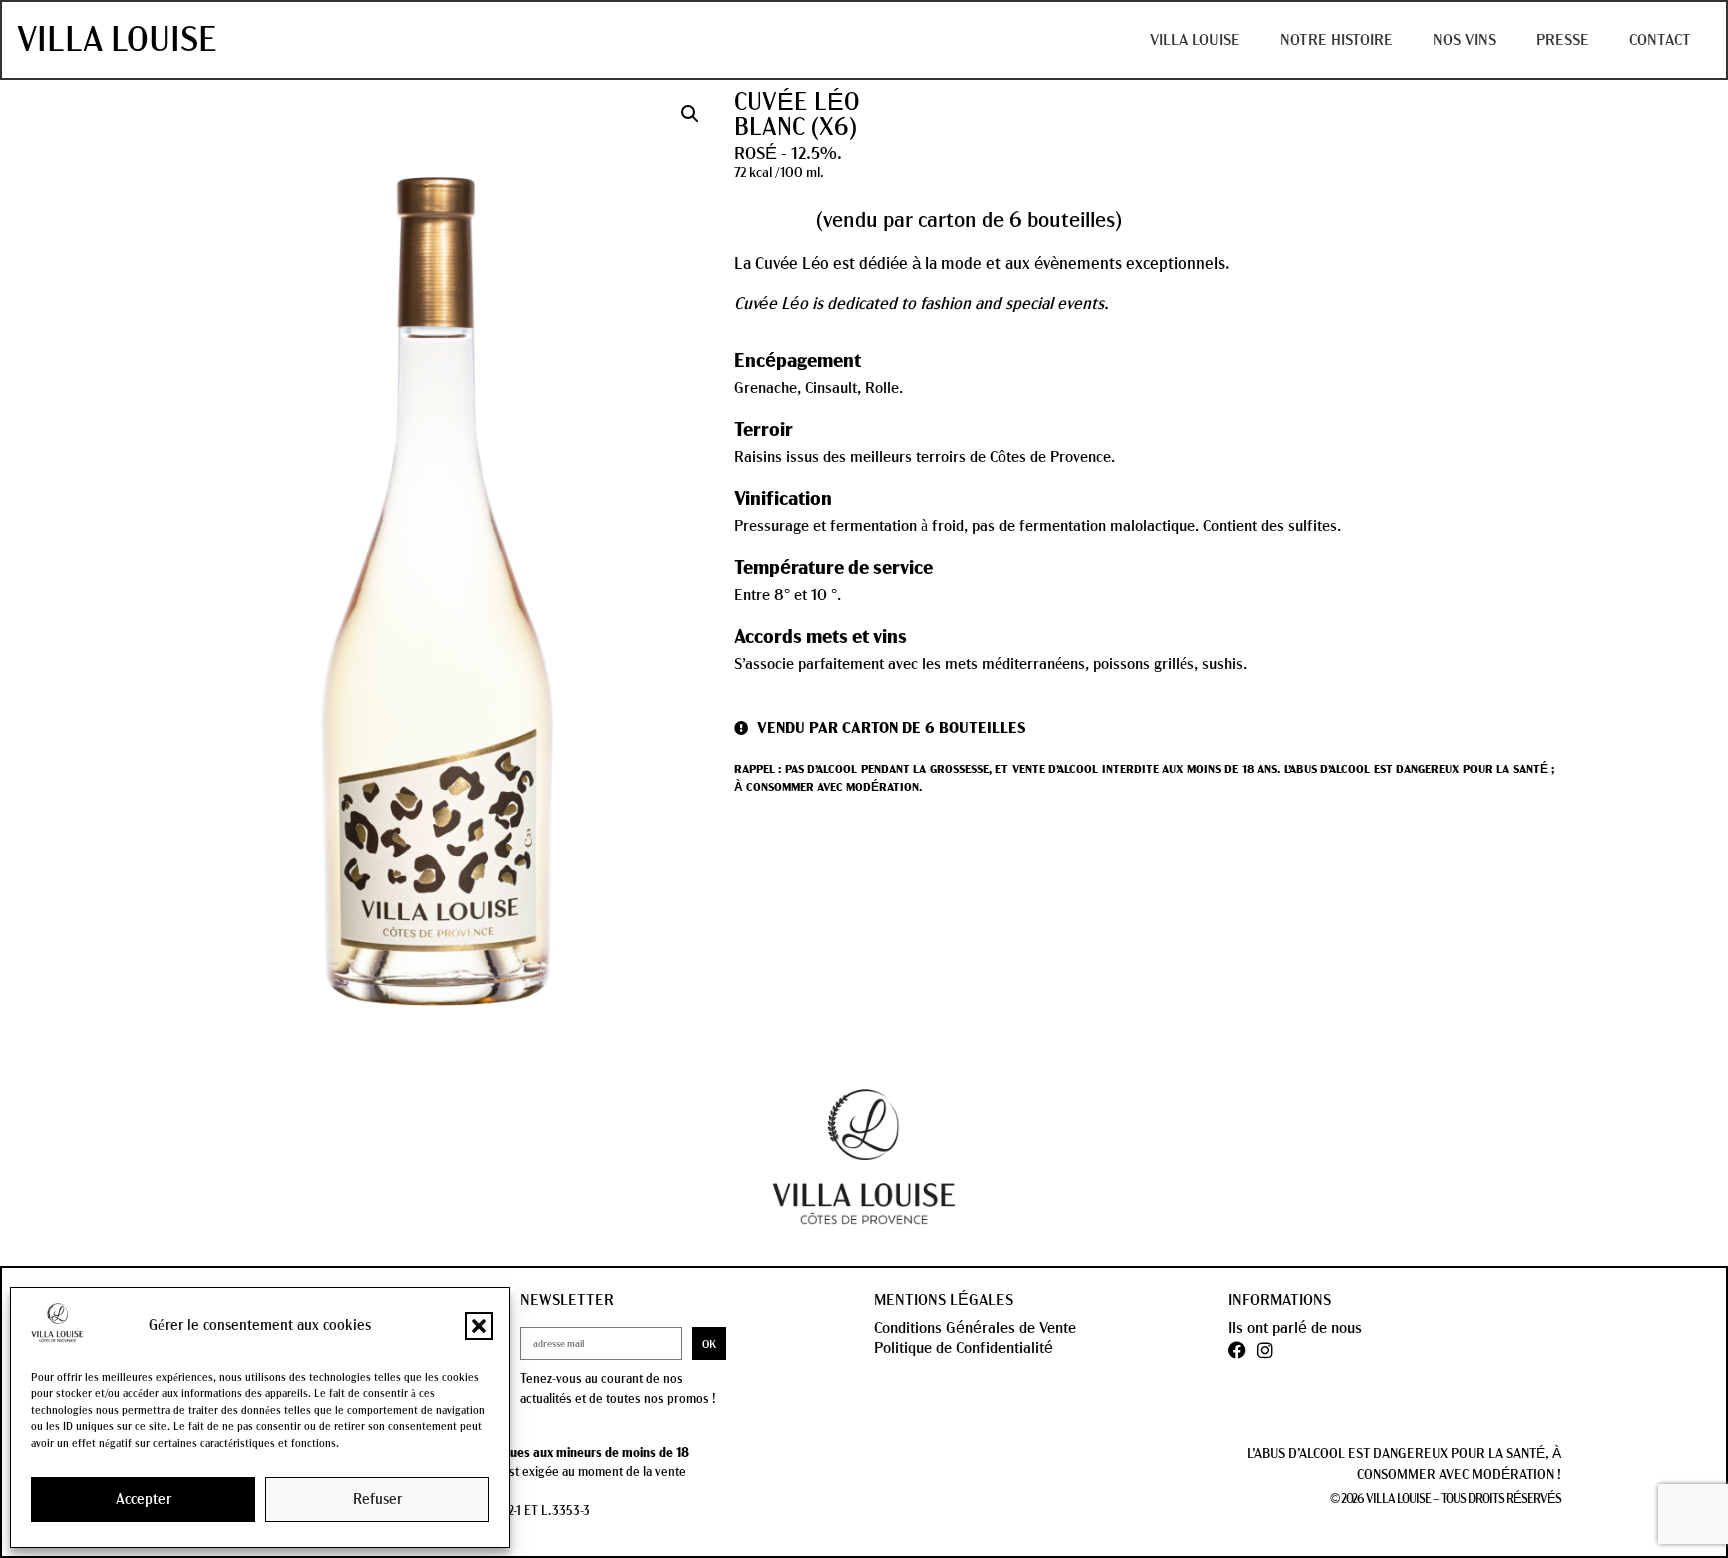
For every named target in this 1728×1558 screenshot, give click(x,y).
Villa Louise (117, 40)
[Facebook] (1237, 1350)
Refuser (377, 1499)
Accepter (143, 1499)
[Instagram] (1265, 1350)
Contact (1660, 40)
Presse (1562, 40)
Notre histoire (1336, 40)
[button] (479, 1326)
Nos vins (1464, 40)
